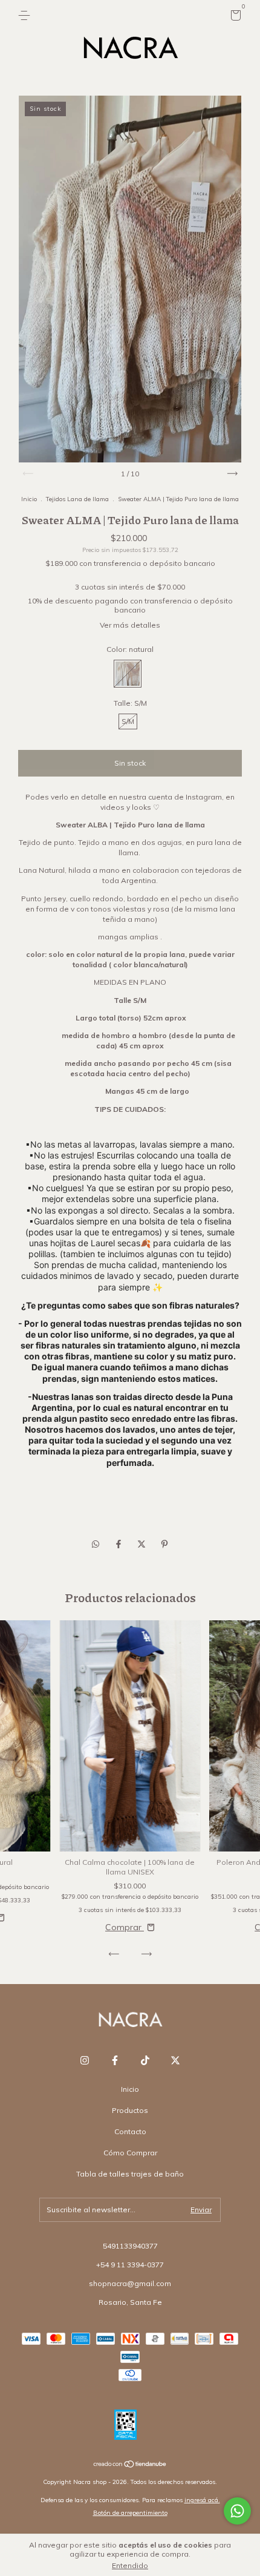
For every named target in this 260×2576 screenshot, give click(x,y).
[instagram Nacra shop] (85, 2060)
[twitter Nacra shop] (175, 2060)
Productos (130, 2110)
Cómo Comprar (130, 2153)
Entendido (130, 2565)
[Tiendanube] (130, 2465)
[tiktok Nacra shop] (145, 2060)
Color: (130, 649)
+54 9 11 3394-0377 (130, 2265)
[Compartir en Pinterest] (164, 1544)
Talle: (130, 703)
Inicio (29, 499)
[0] (234, 17)
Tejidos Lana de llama (77, 499)
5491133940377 (130, 2246)
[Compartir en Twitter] (143, 1544)
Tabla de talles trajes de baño (130, 2174)
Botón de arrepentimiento (130, 2513)
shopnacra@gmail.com (130, 2283)
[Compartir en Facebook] (120, 1544)
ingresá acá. (202, 2500)
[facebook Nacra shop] (115, 2060)
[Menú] (26, 15)
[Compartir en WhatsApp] (96, 1544)
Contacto (130, 2131)
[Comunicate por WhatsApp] (237, 2511)
